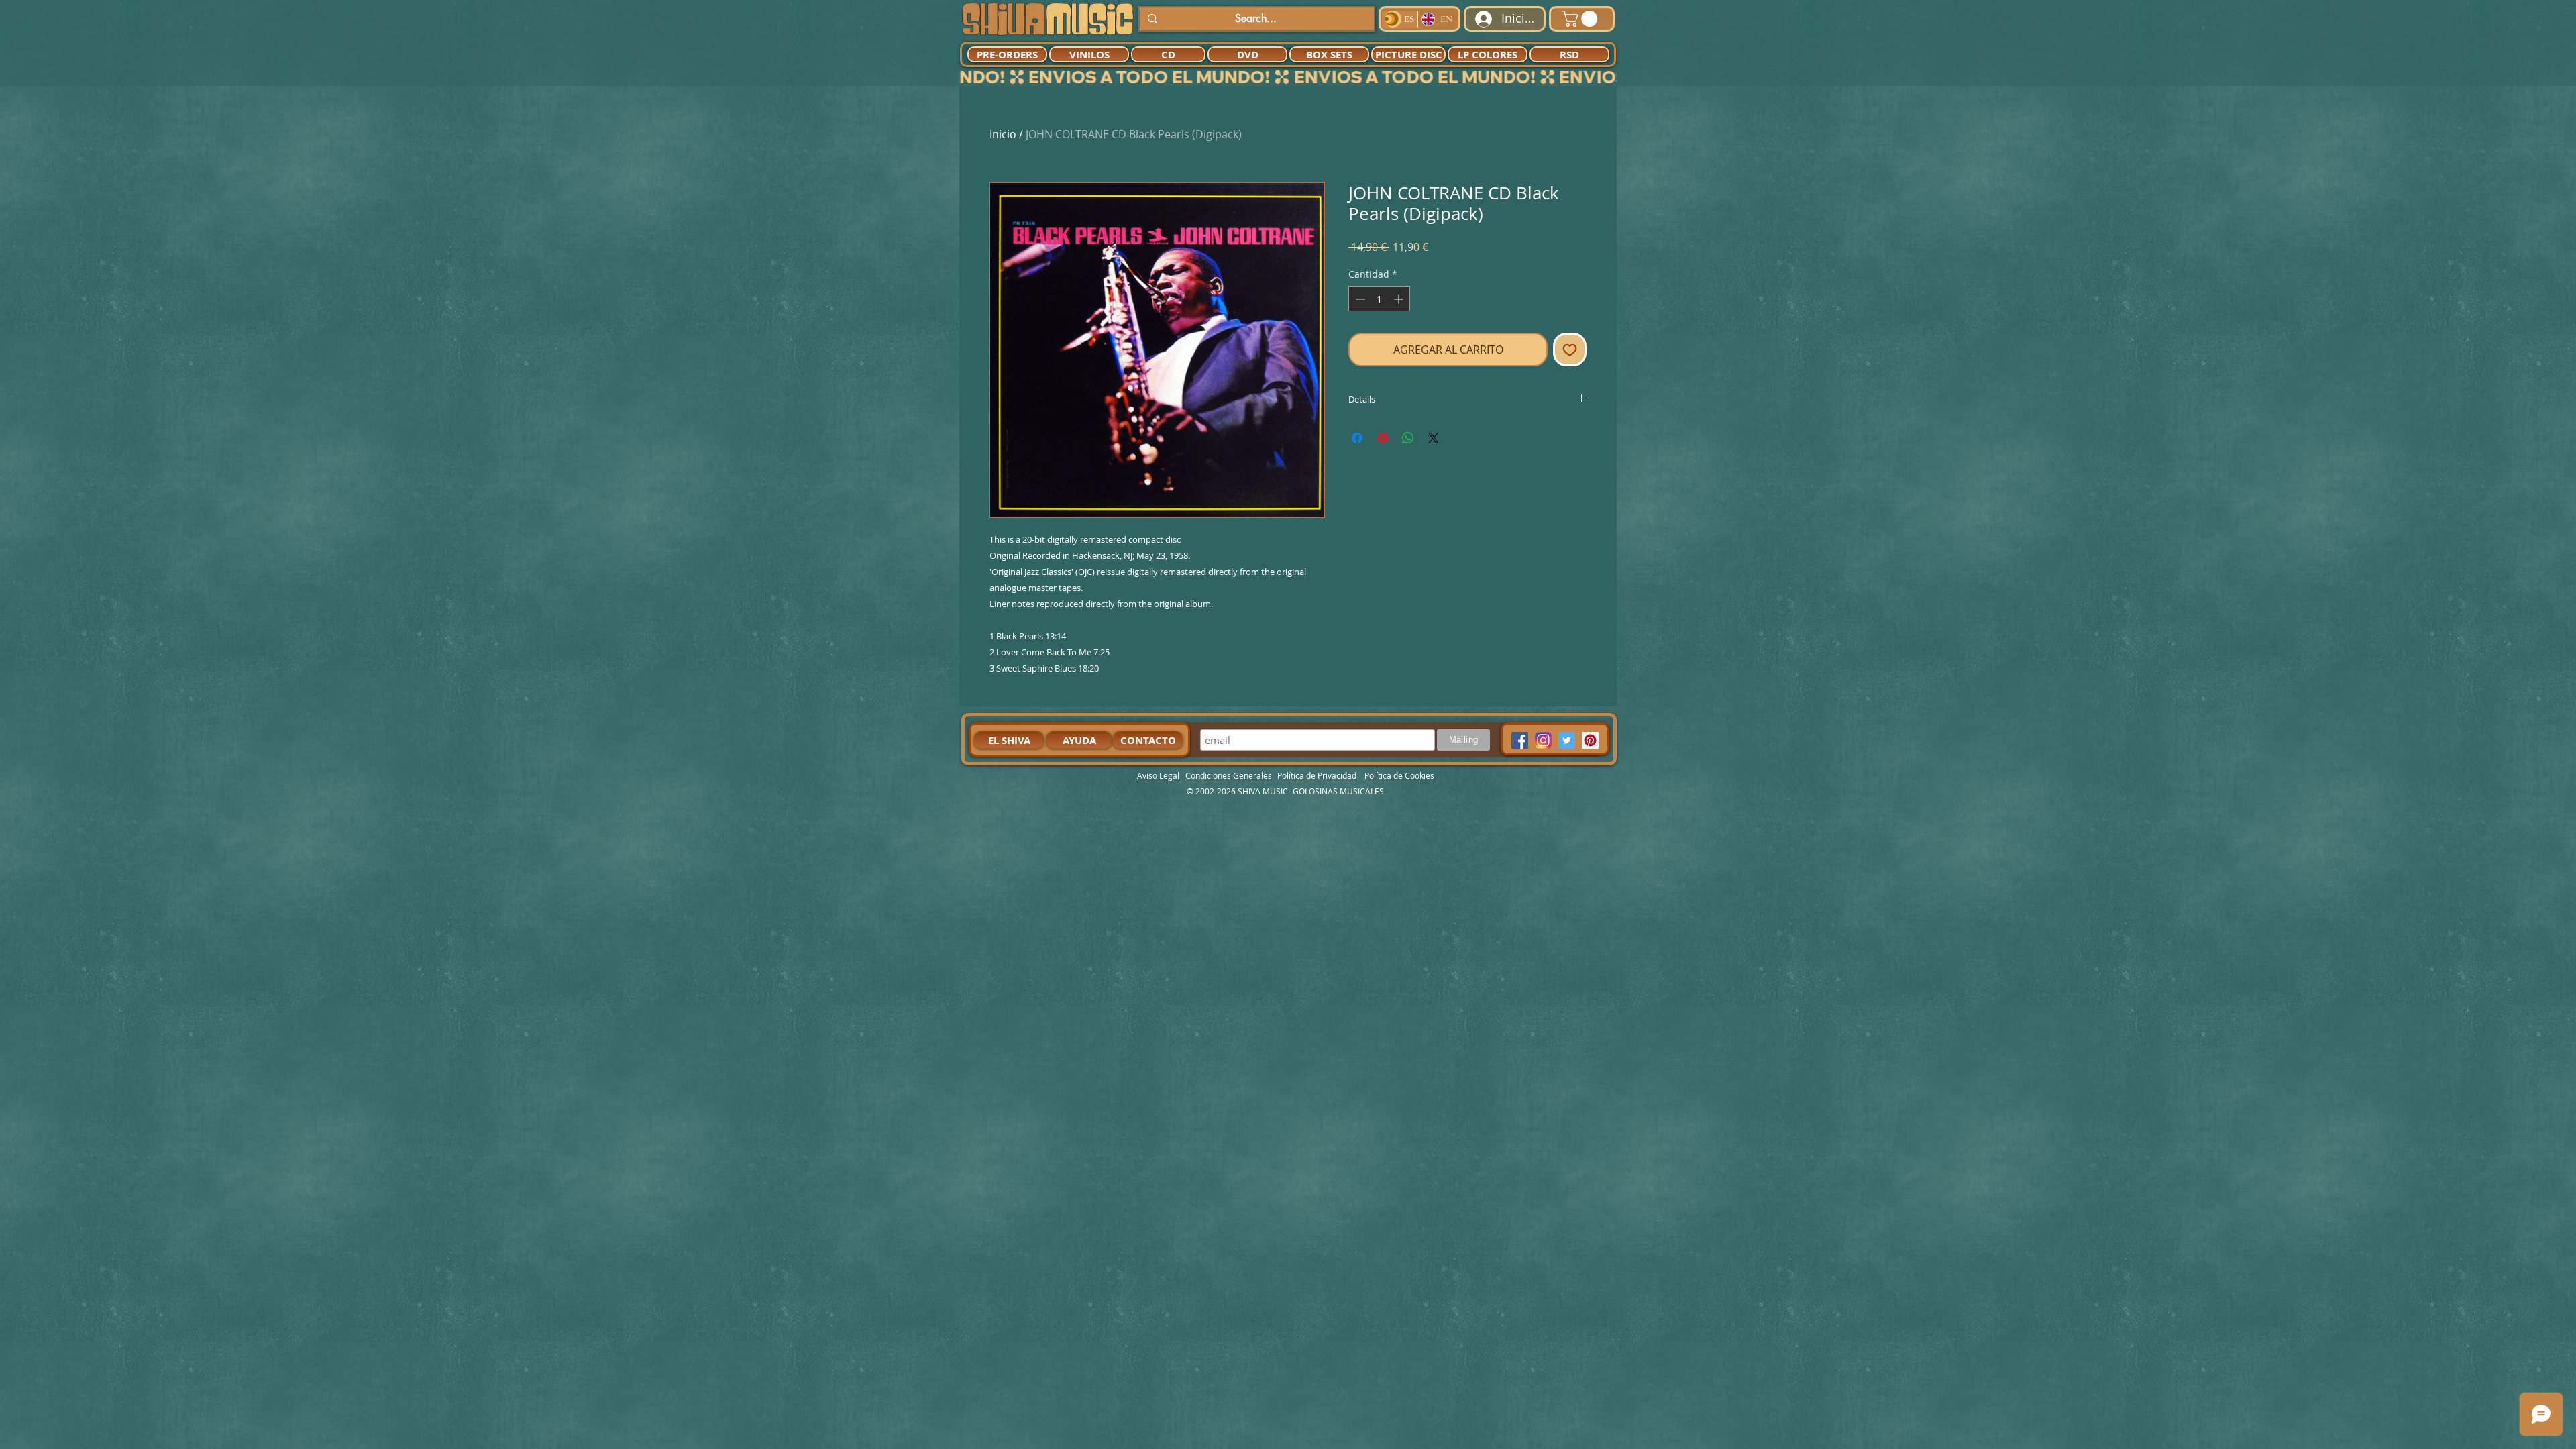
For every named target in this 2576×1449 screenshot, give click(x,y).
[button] (1581, 19)
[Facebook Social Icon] (1520, 740)
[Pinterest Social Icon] (1590, 740)
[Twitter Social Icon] (1567, 740)
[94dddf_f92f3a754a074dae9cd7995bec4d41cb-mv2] (1543, 740)
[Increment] (1400, 299)
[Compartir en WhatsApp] (1408, 438)
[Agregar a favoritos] (1570, 350)
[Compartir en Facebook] (1357, 438)
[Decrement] (1359, 299)
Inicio (1003, 134)
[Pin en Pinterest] (1383, 438)
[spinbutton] (1379, 299)
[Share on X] (1434, 438)
